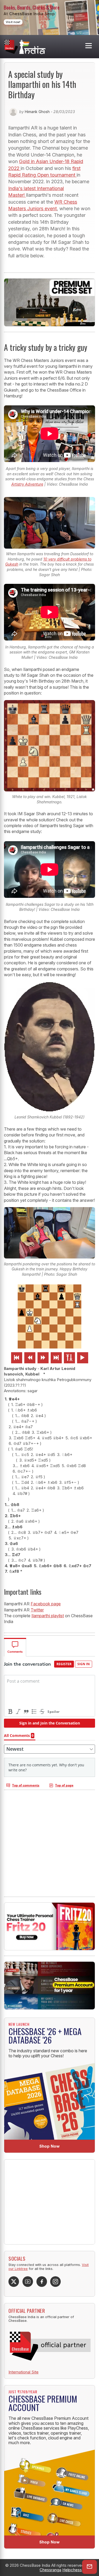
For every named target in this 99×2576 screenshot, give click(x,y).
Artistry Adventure (27, 484)
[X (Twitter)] (14, 2282)
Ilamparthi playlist (48, 1616)
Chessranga (50, 2570)
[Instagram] (55, 2282)
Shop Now (49, 2146)
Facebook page (46, 1604)
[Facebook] (42, 2282)
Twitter (37, 1610)
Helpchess (72, 2570)
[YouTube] (28, 2282)
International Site (23, 2372)
